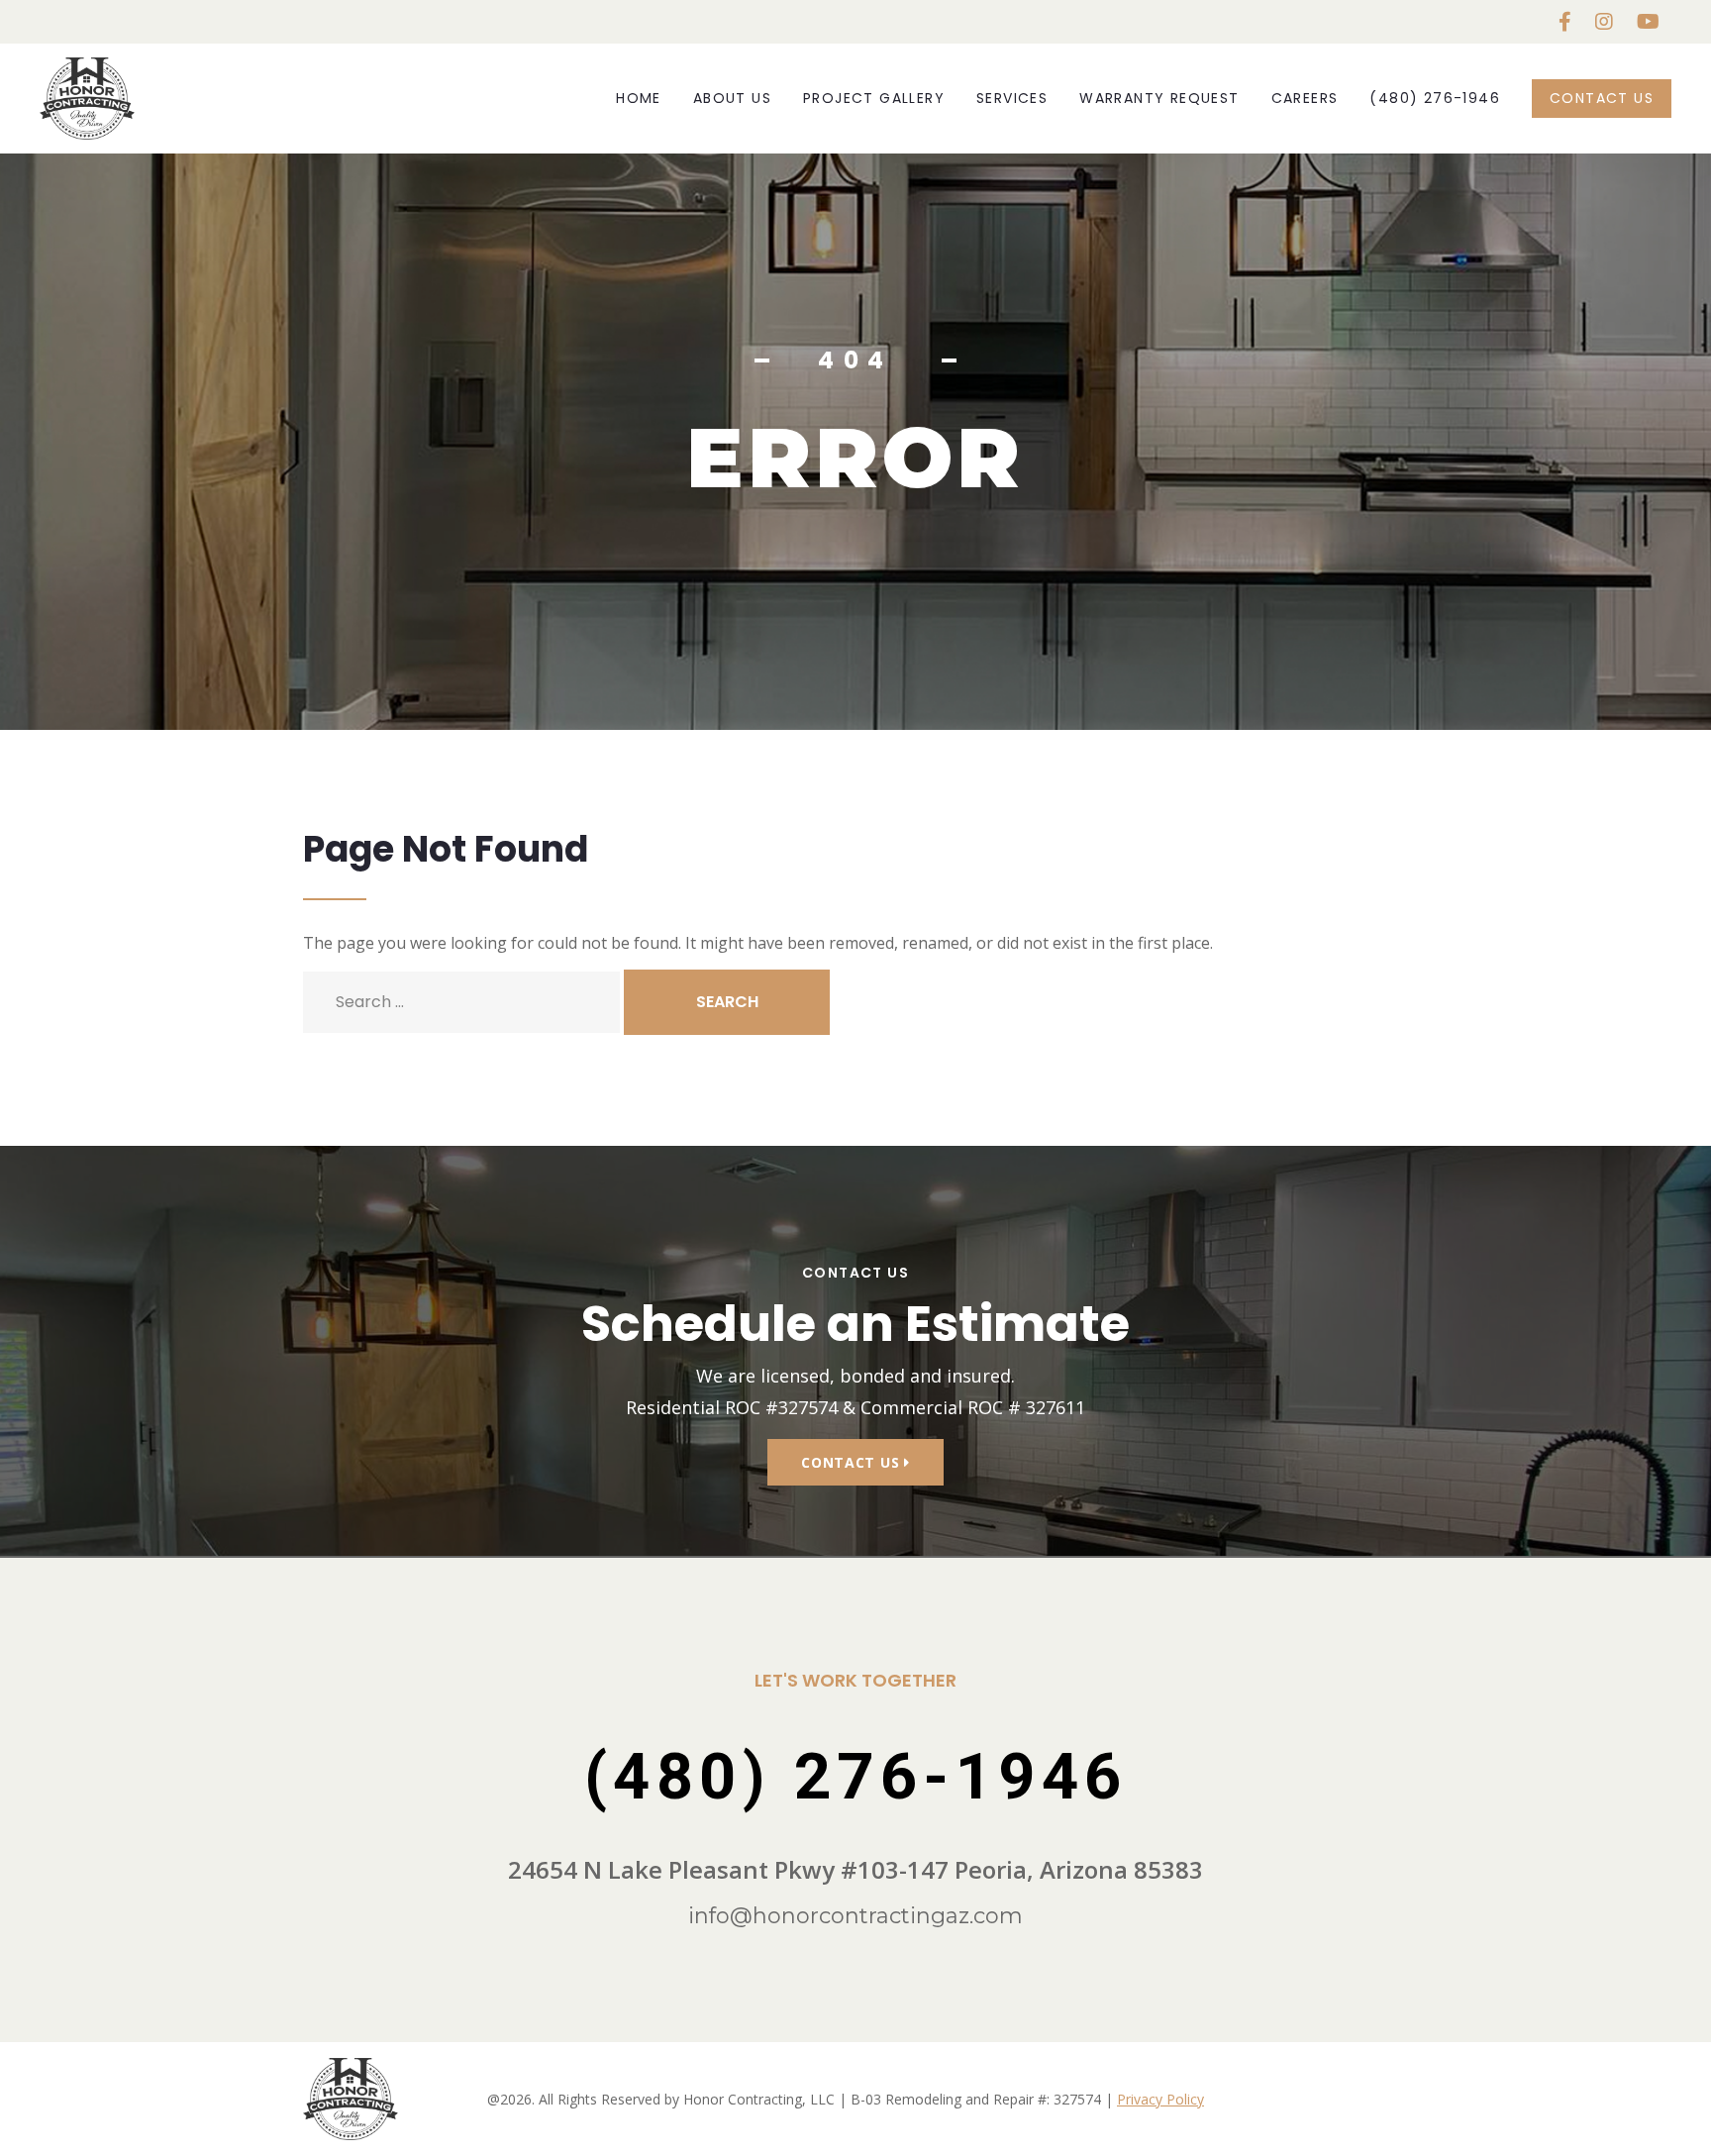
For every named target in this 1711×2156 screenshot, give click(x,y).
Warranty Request (1159, 98)
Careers (1305, 98)
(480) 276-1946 (1435, 98)
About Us (732, 98)
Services (1012, 98)
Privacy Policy (1160, 2099)
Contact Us (1602, 98)
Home (639, 98)
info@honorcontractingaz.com (855, 1916)
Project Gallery (874, 98)
